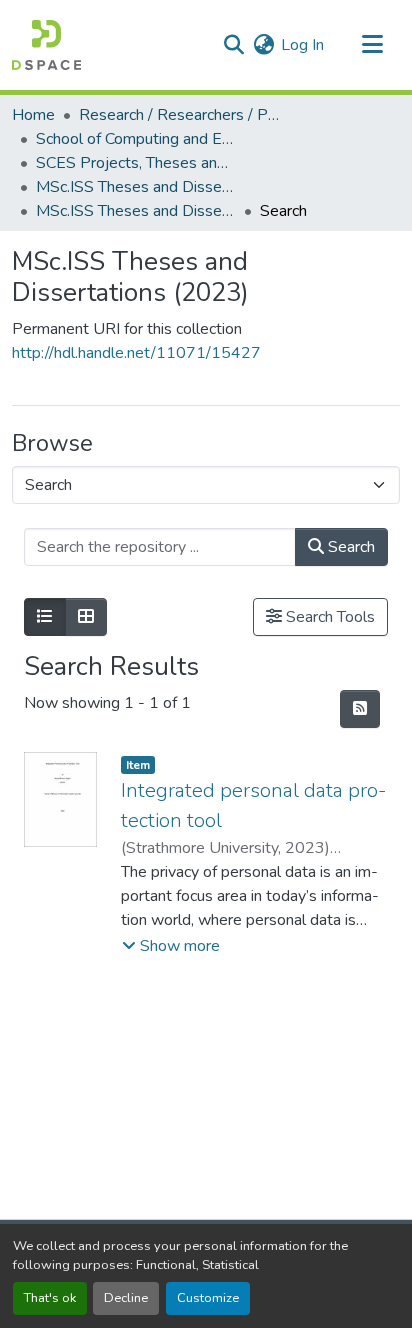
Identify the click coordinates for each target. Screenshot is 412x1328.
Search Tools (328, 617)
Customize (208, 1298)
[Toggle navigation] (372, 45)
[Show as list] (45, 617)
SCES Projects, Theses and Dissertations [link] (136, 163)
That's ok (50, 1298)
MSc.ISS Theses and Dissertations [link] (136, 187)
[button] (46, 45)
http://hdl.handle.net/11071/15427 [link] (136, 353)
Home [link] (33, 115)
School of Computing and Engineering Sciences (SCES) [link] (136, 139)
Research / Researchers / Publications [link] (179, 115)
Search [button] (349, 547)
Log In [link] (302, 45)
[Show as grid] (86, 617)
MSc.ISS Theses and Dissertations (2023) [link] (136, 211)
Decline (126, 1298)
